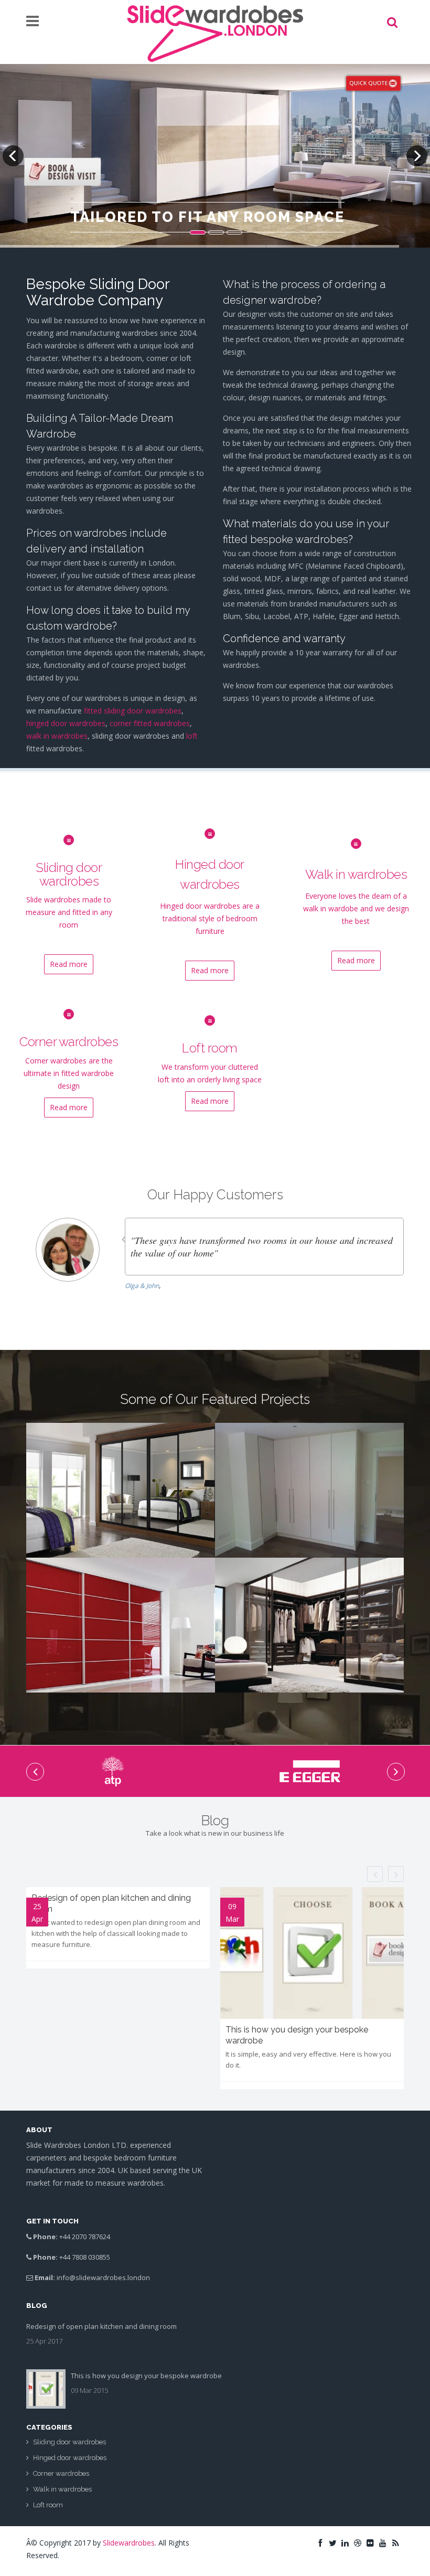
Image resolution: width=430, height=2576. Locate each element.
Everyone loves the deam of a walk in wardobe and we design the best (356, 908)
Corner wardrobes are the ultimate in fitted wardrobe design (69, 1073)
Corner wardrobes (69, 1042)
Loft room (210, 1048)
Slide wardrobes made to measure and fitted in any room (69, 912)
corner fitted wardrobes (150, 723)
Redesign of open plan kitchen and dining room (101, 2326)
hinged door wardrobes (66, 723)
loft (192, 736)
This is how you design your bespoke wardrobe (146, 2376)
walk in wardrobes (57, 736)
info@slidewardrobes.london (103, 2277)
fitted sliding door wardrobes (133, 711)
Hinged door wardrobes (70, 2458)
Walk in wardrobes (356, 874)
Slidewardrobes (129, 2543)
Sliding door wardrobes (69, 874)
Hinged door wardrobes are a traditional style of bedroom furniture (210, 918)
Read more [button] (69, 964)
